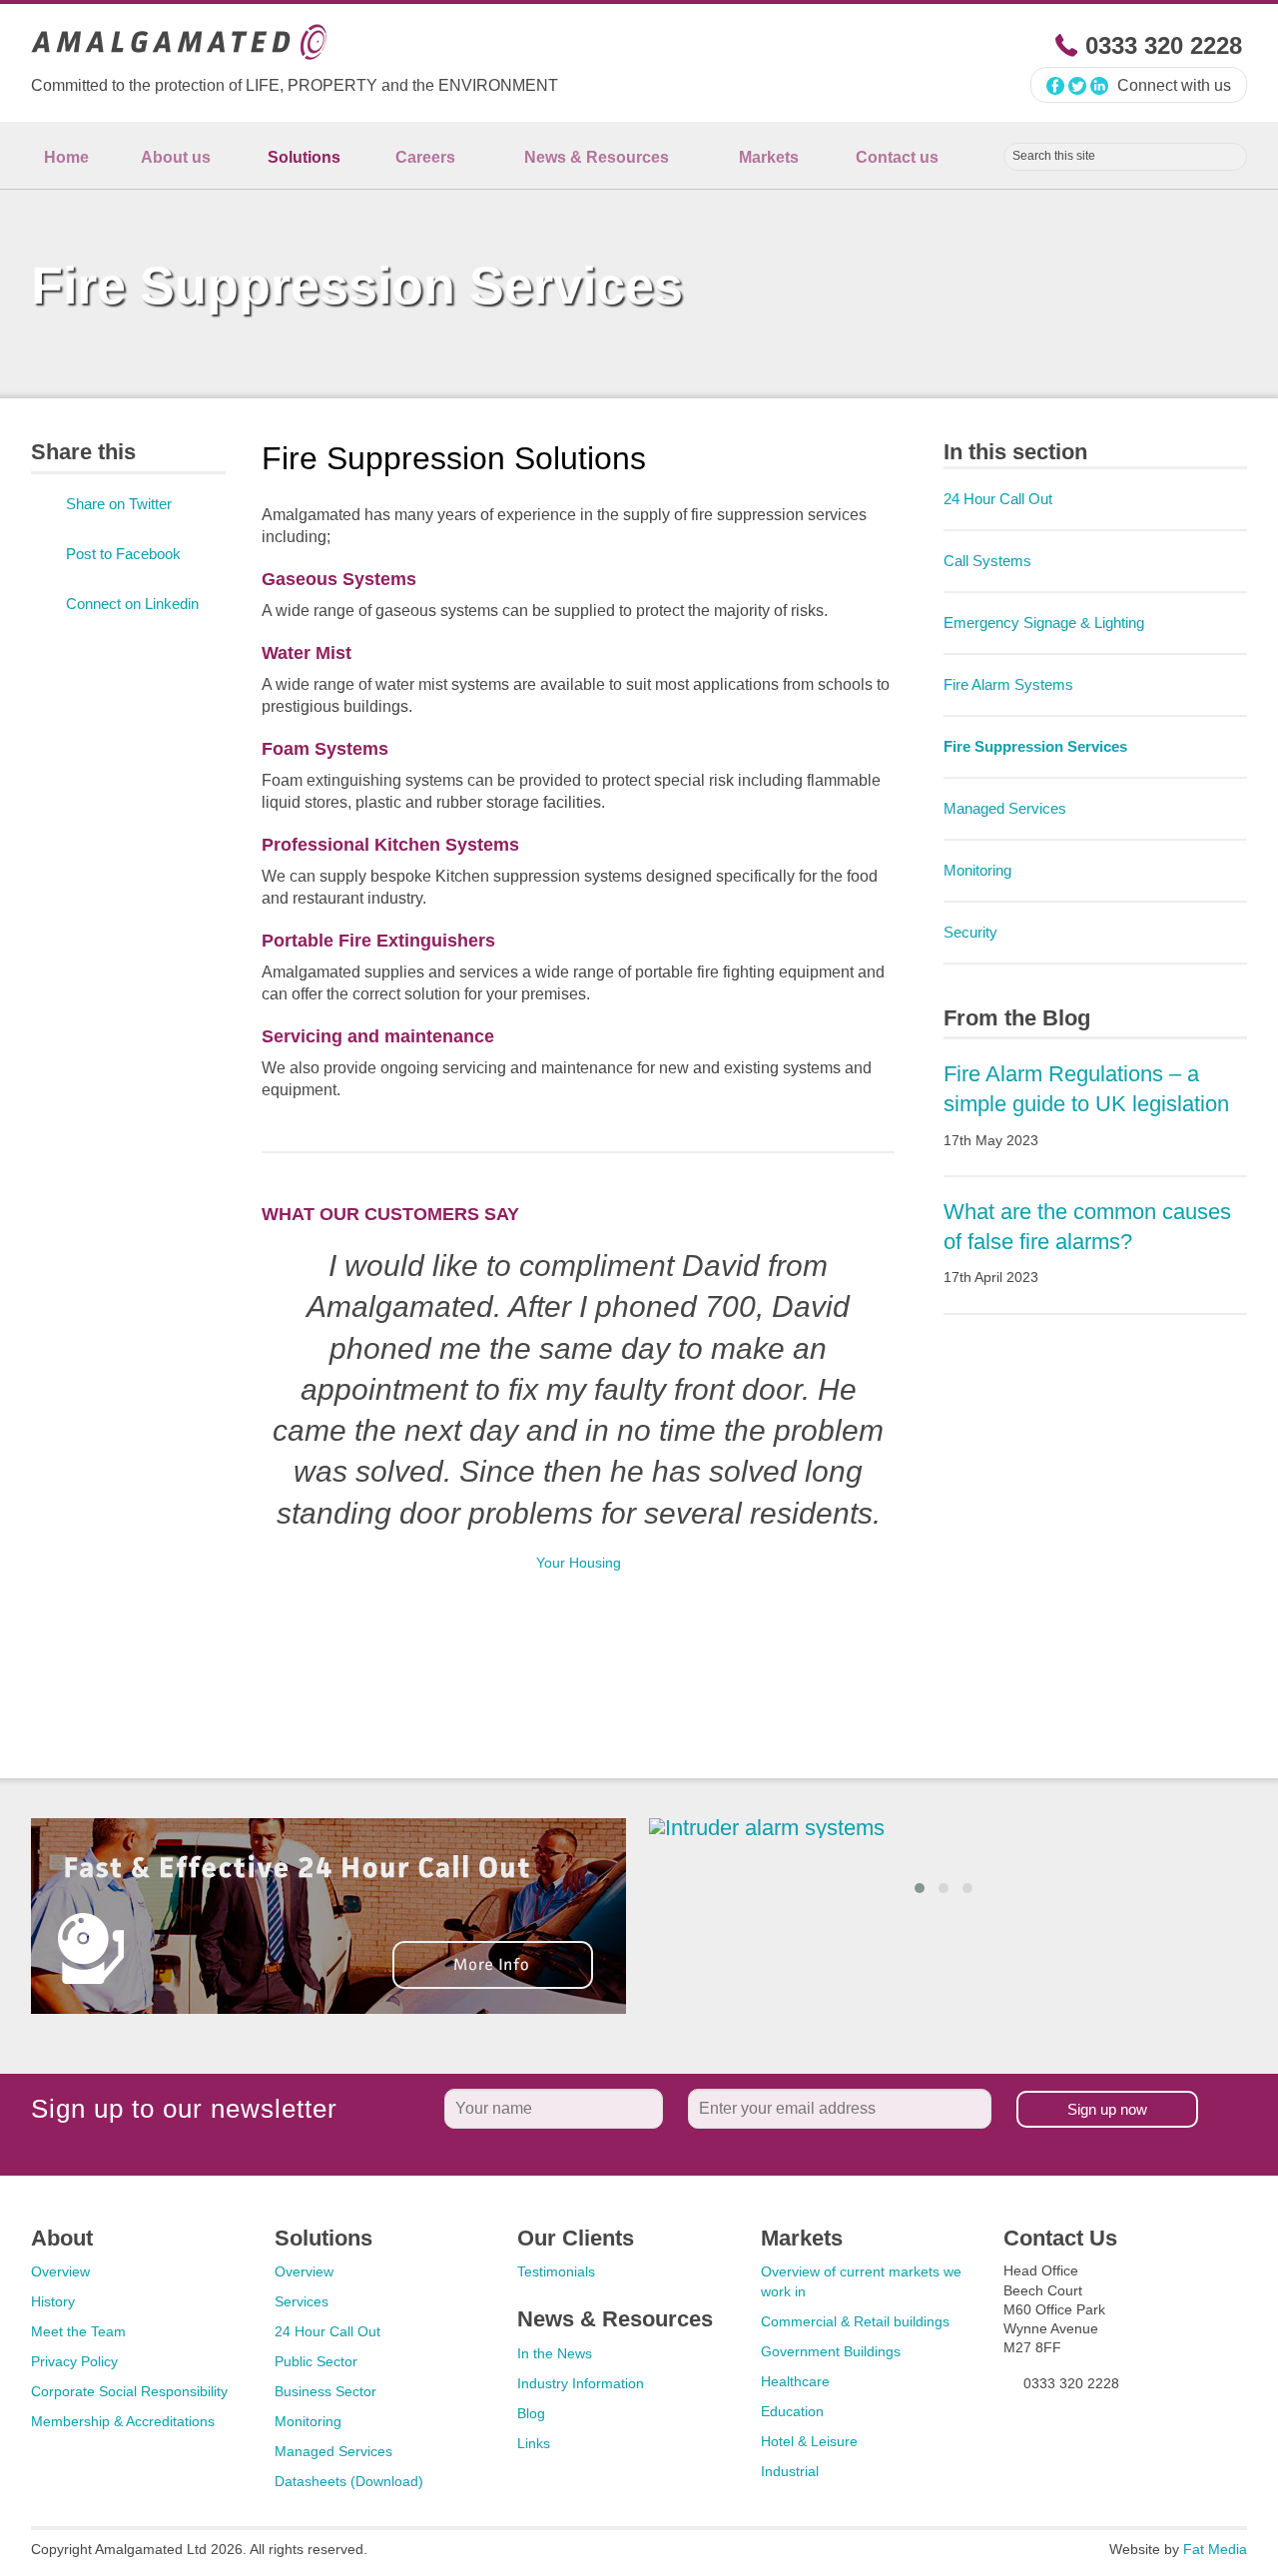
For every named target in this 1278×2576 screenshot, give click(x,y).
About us (176, 157)
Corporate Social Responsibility (129, 2391)
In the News (555, 2353)
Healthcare (795, 2381)
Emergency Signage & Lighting (1044, 623)
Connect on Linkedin (132, 604)
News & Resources (597, 157)
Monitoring (977, 870)
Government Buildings (831, 2351)
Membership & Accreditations (123, 2421)
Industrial (790, 2471)
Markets (769, 157)
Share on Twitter (119, 504)
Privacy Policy (74, 2361)
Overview (60, 2271)
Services (302, 2301)
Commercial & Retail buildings (855, 2321)
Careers (425, 157)
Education (792, 2411)
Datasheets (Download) (349, 2481)
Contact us (897, 157)
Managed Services (1005, 808)
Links (534, 2443)
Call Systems (987, 561)
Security (970, 932)
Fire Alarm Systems (1008, 684)
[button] (920, 1888)
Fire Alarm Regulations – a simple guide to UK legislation (1086, 1105)
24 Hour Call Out (998, 499)
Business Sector (325, 2391)
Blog (531, 2413)
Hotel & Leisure (809, 2441)
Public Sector (316, 2361)
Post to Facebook (123, 554)
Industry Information (581, 2383)
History (53, 2301)
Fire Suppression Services (1035, 746)
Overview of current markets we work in (861, 2281)
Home (66, 157)
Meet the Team (78, 2331)
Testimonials (556, 2271)
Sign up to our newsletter (184, 2109)
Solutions (304, 157)
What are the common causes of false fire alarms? (1087, 1243)
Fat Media (1215, 2549)
